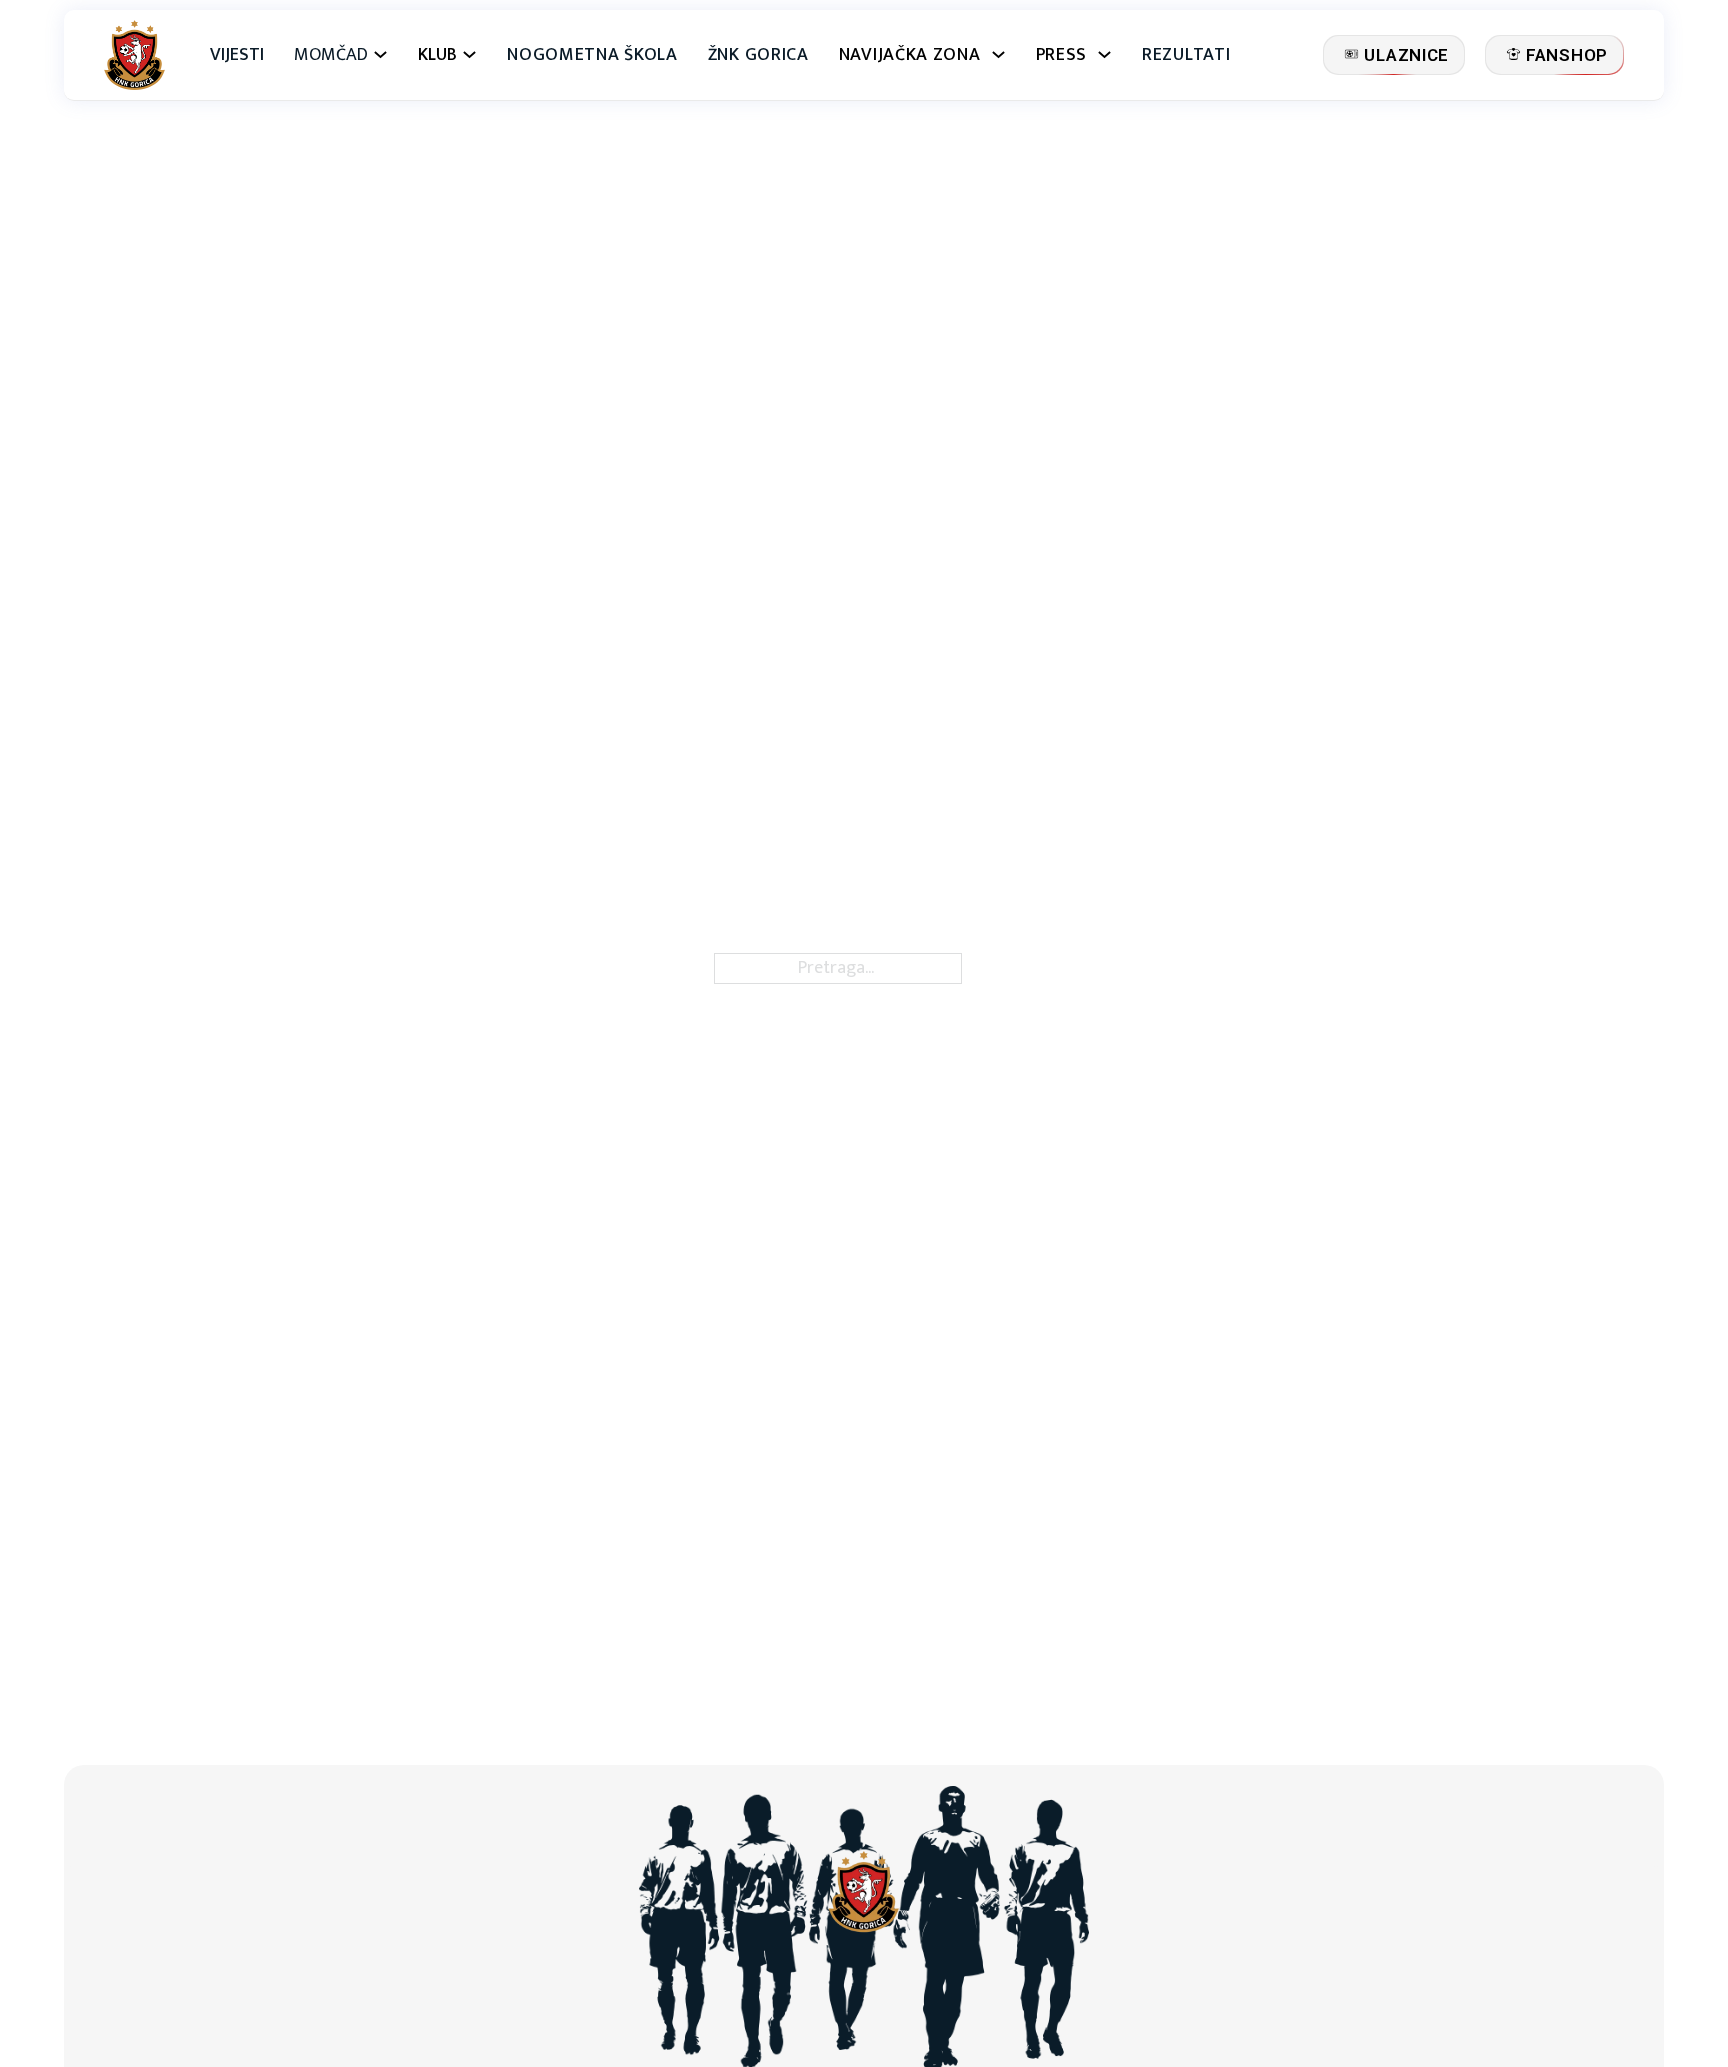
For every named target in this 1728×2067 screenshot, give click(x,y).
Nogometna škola (592, 55)
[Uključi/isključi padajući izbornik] (380, 54)
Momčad (331, 55)
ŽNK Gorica (758, 55)
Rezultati (1186, 55)
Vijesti (237, 55)
